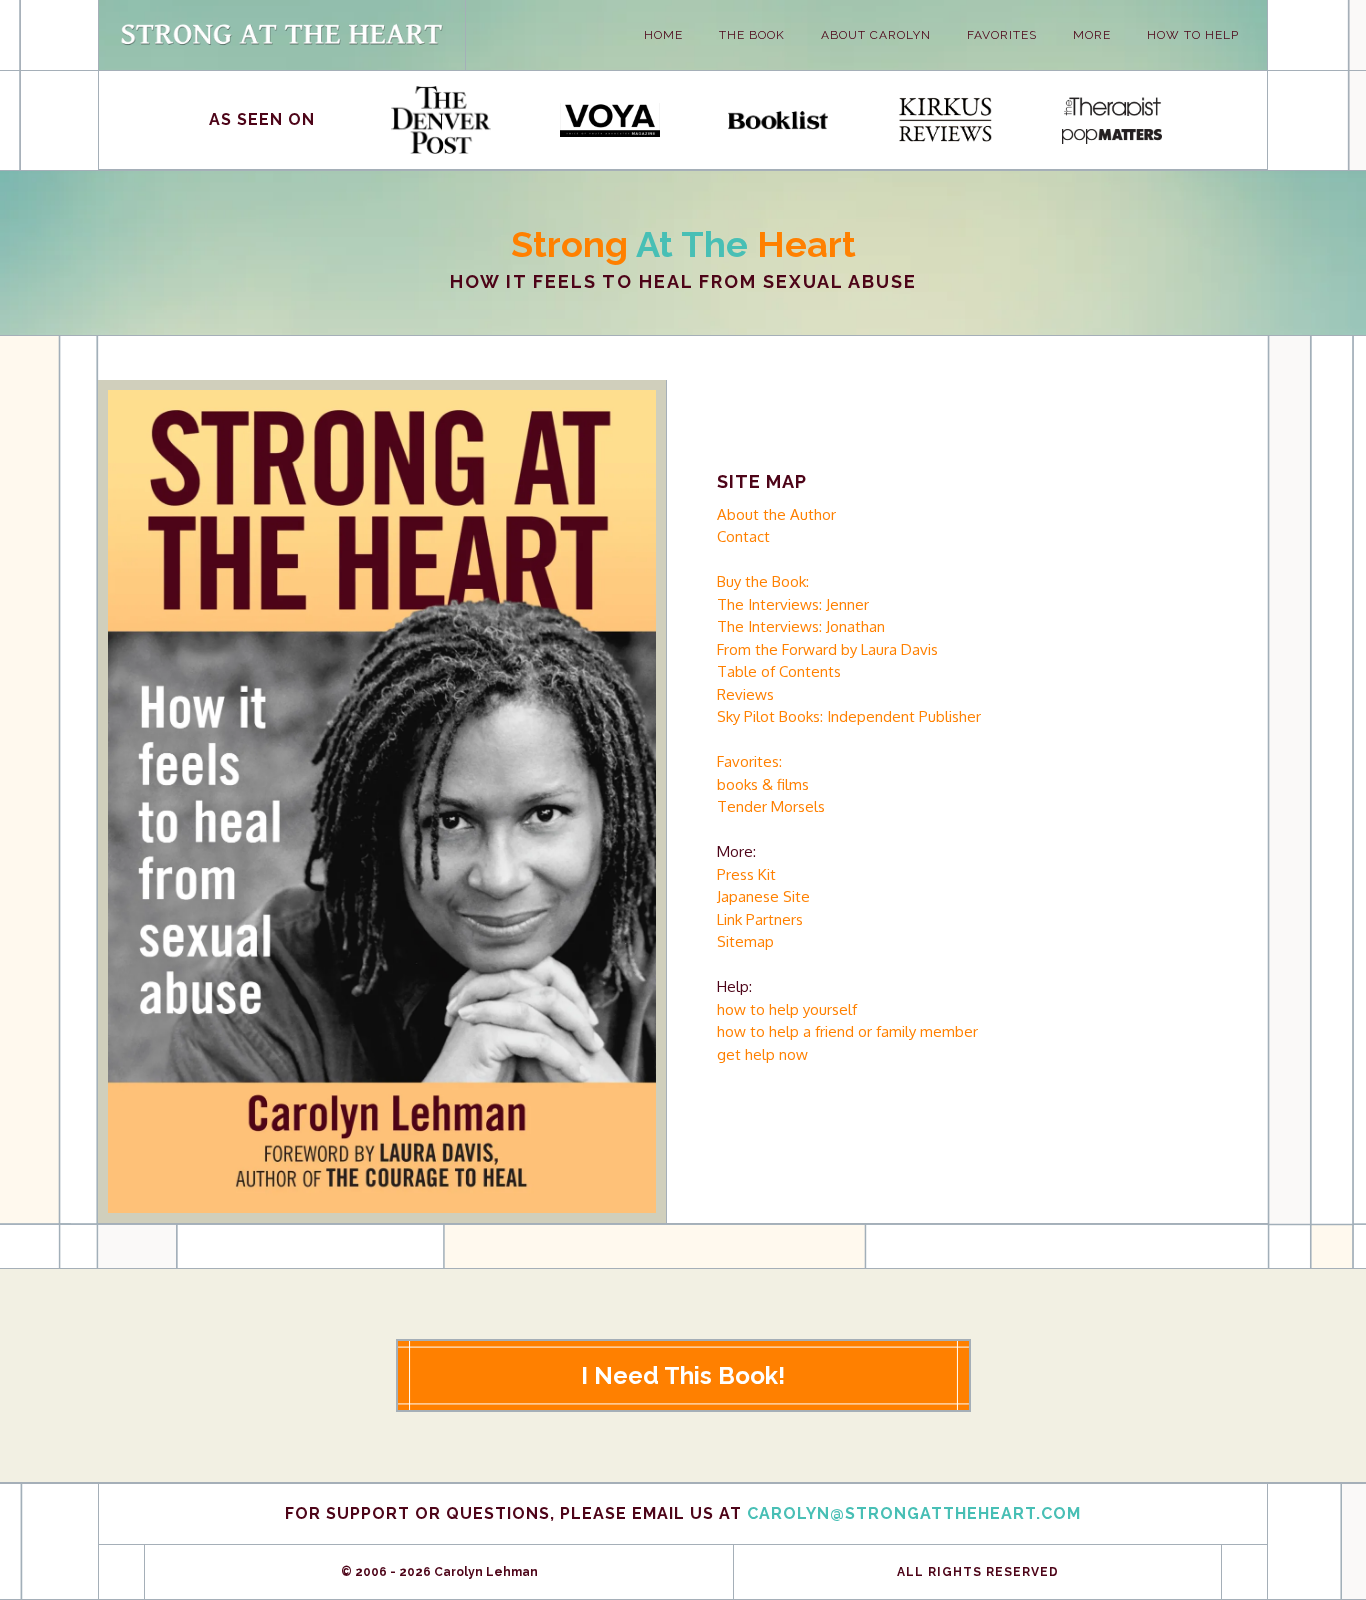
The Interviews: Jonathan (801, 626)
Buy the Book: (763, 581)
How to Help (1193, 35)
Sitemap (745, 941)
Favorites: (749, 761)
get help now (762, 1054)
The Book (752, 35)
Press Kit (746, 874)
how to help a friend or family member (847, 1031)
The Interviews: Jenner (793, 604)
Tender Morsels (771, 806)
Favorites (1002, 35)
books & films (763, 784)
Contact (743, 536)
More (1092, 35)
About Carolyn (876, 35)
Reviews (745, 694)
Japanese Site (763, 896)
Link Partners (760, 919)
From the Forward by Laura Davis (827, 649)
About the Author (776, 514)
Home (663, 35)
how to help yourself (787, 1009)
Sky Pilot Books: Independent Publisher (849, 716)
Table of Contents (779, 671)
